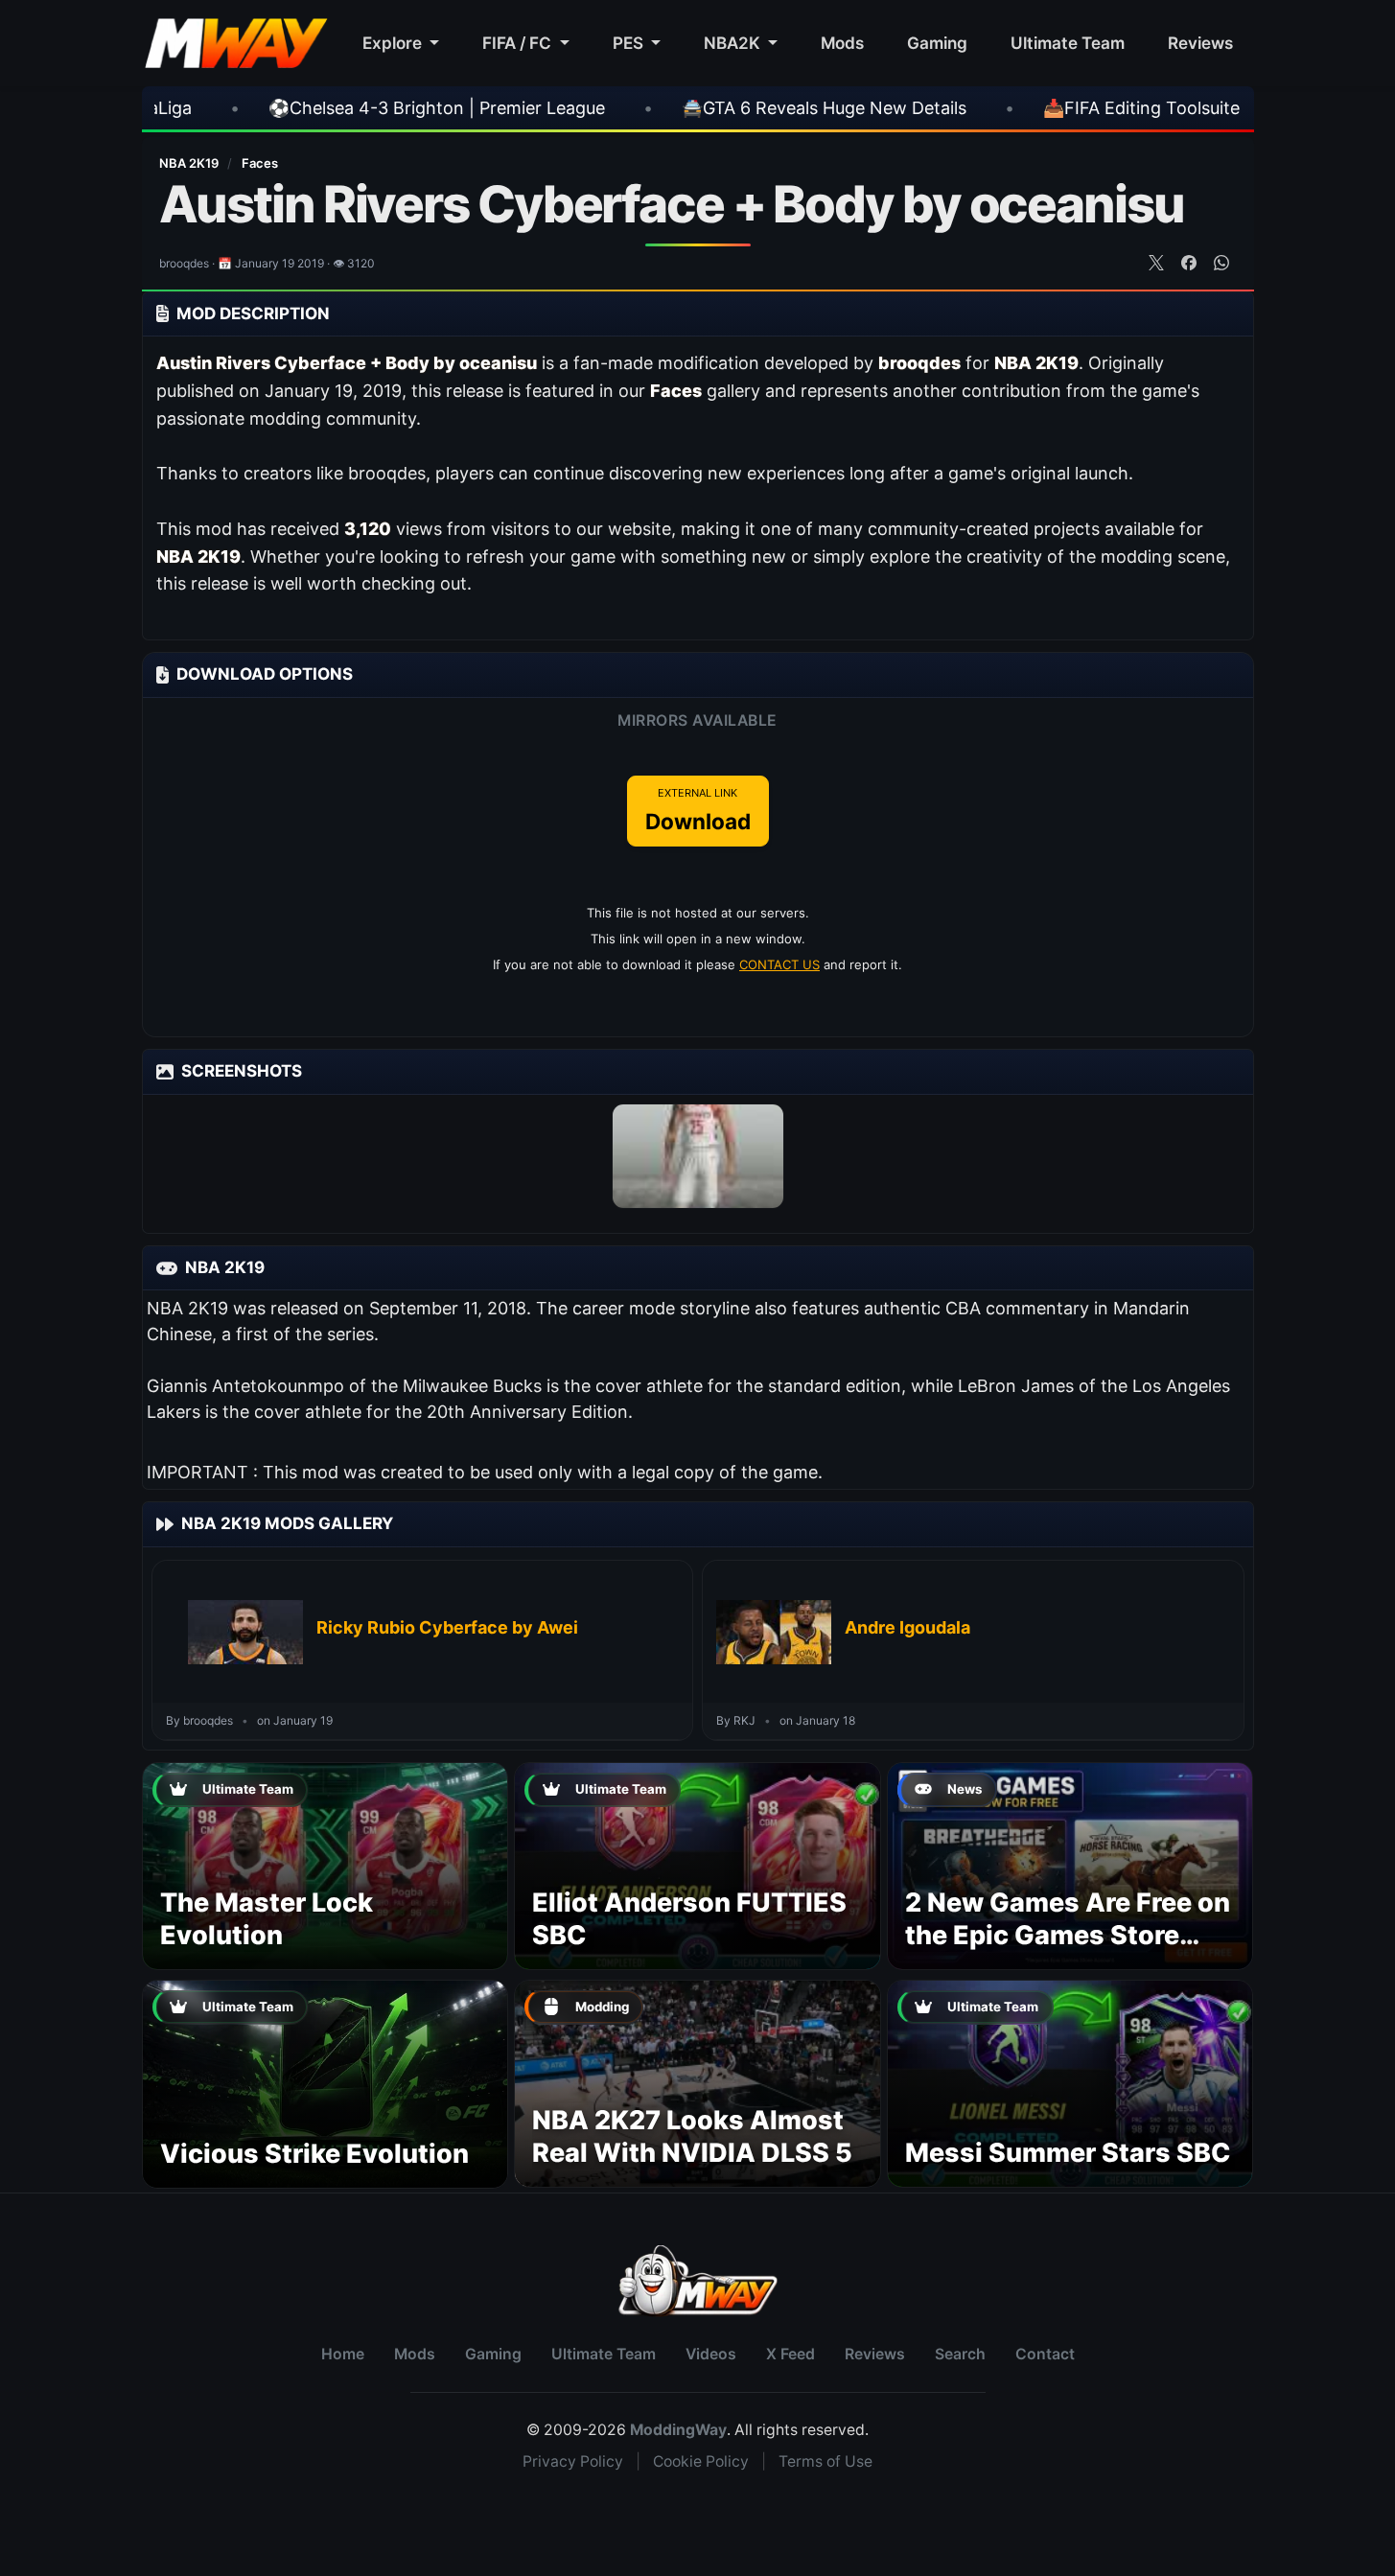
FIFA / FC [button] (519, 43)
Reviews (1200, 43)
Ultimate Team (1068, 43)
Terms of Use (825, 2461)
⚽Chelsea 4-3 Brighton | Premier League (261, 108)
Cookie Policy (701, 2461)
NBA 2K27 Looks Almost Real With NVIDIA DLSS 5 (692, 2136)
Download (698, 810)
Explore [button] (394, 43)
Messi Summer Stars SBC (1068, 2153)
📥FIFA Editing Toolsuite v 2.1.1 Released (1030, 108)
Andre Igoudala (907, 1627)
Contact (1045, 2354)
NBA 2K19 (190, 163)
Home (343, 2354)
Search (960, 2354)
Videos (711, 2354)
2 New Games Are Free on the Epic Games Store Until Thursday (1068, 1935)
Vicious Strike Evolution (314, 2154)
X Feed (790, 2354)
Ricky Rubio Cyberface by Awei (447, 1627)
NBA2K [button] (734, 43)
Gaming (937, 43)
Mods (842, 43)
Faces (260, 163)
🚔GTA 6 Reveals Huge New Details (649, 108)
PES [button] (630, 43)
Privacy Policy (573, 2461)
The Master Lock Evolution (267, 1919)
